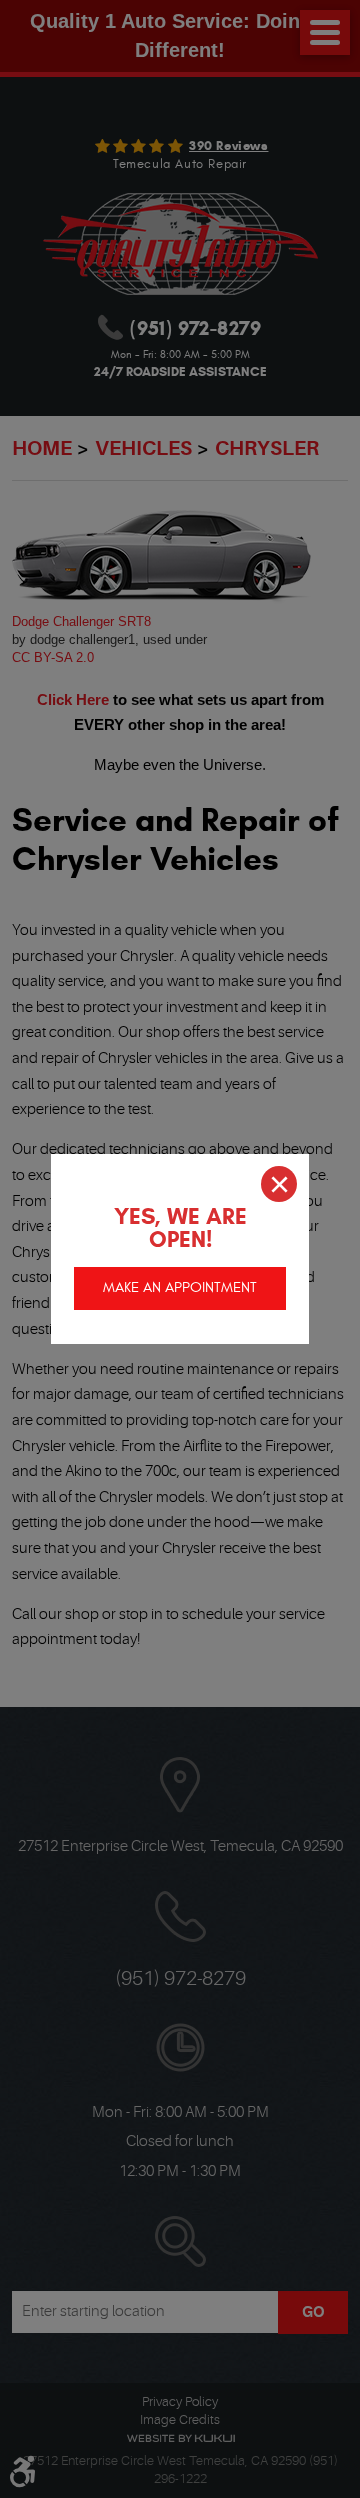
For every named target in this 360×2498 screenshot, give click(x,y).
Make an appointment (180, 1287)
